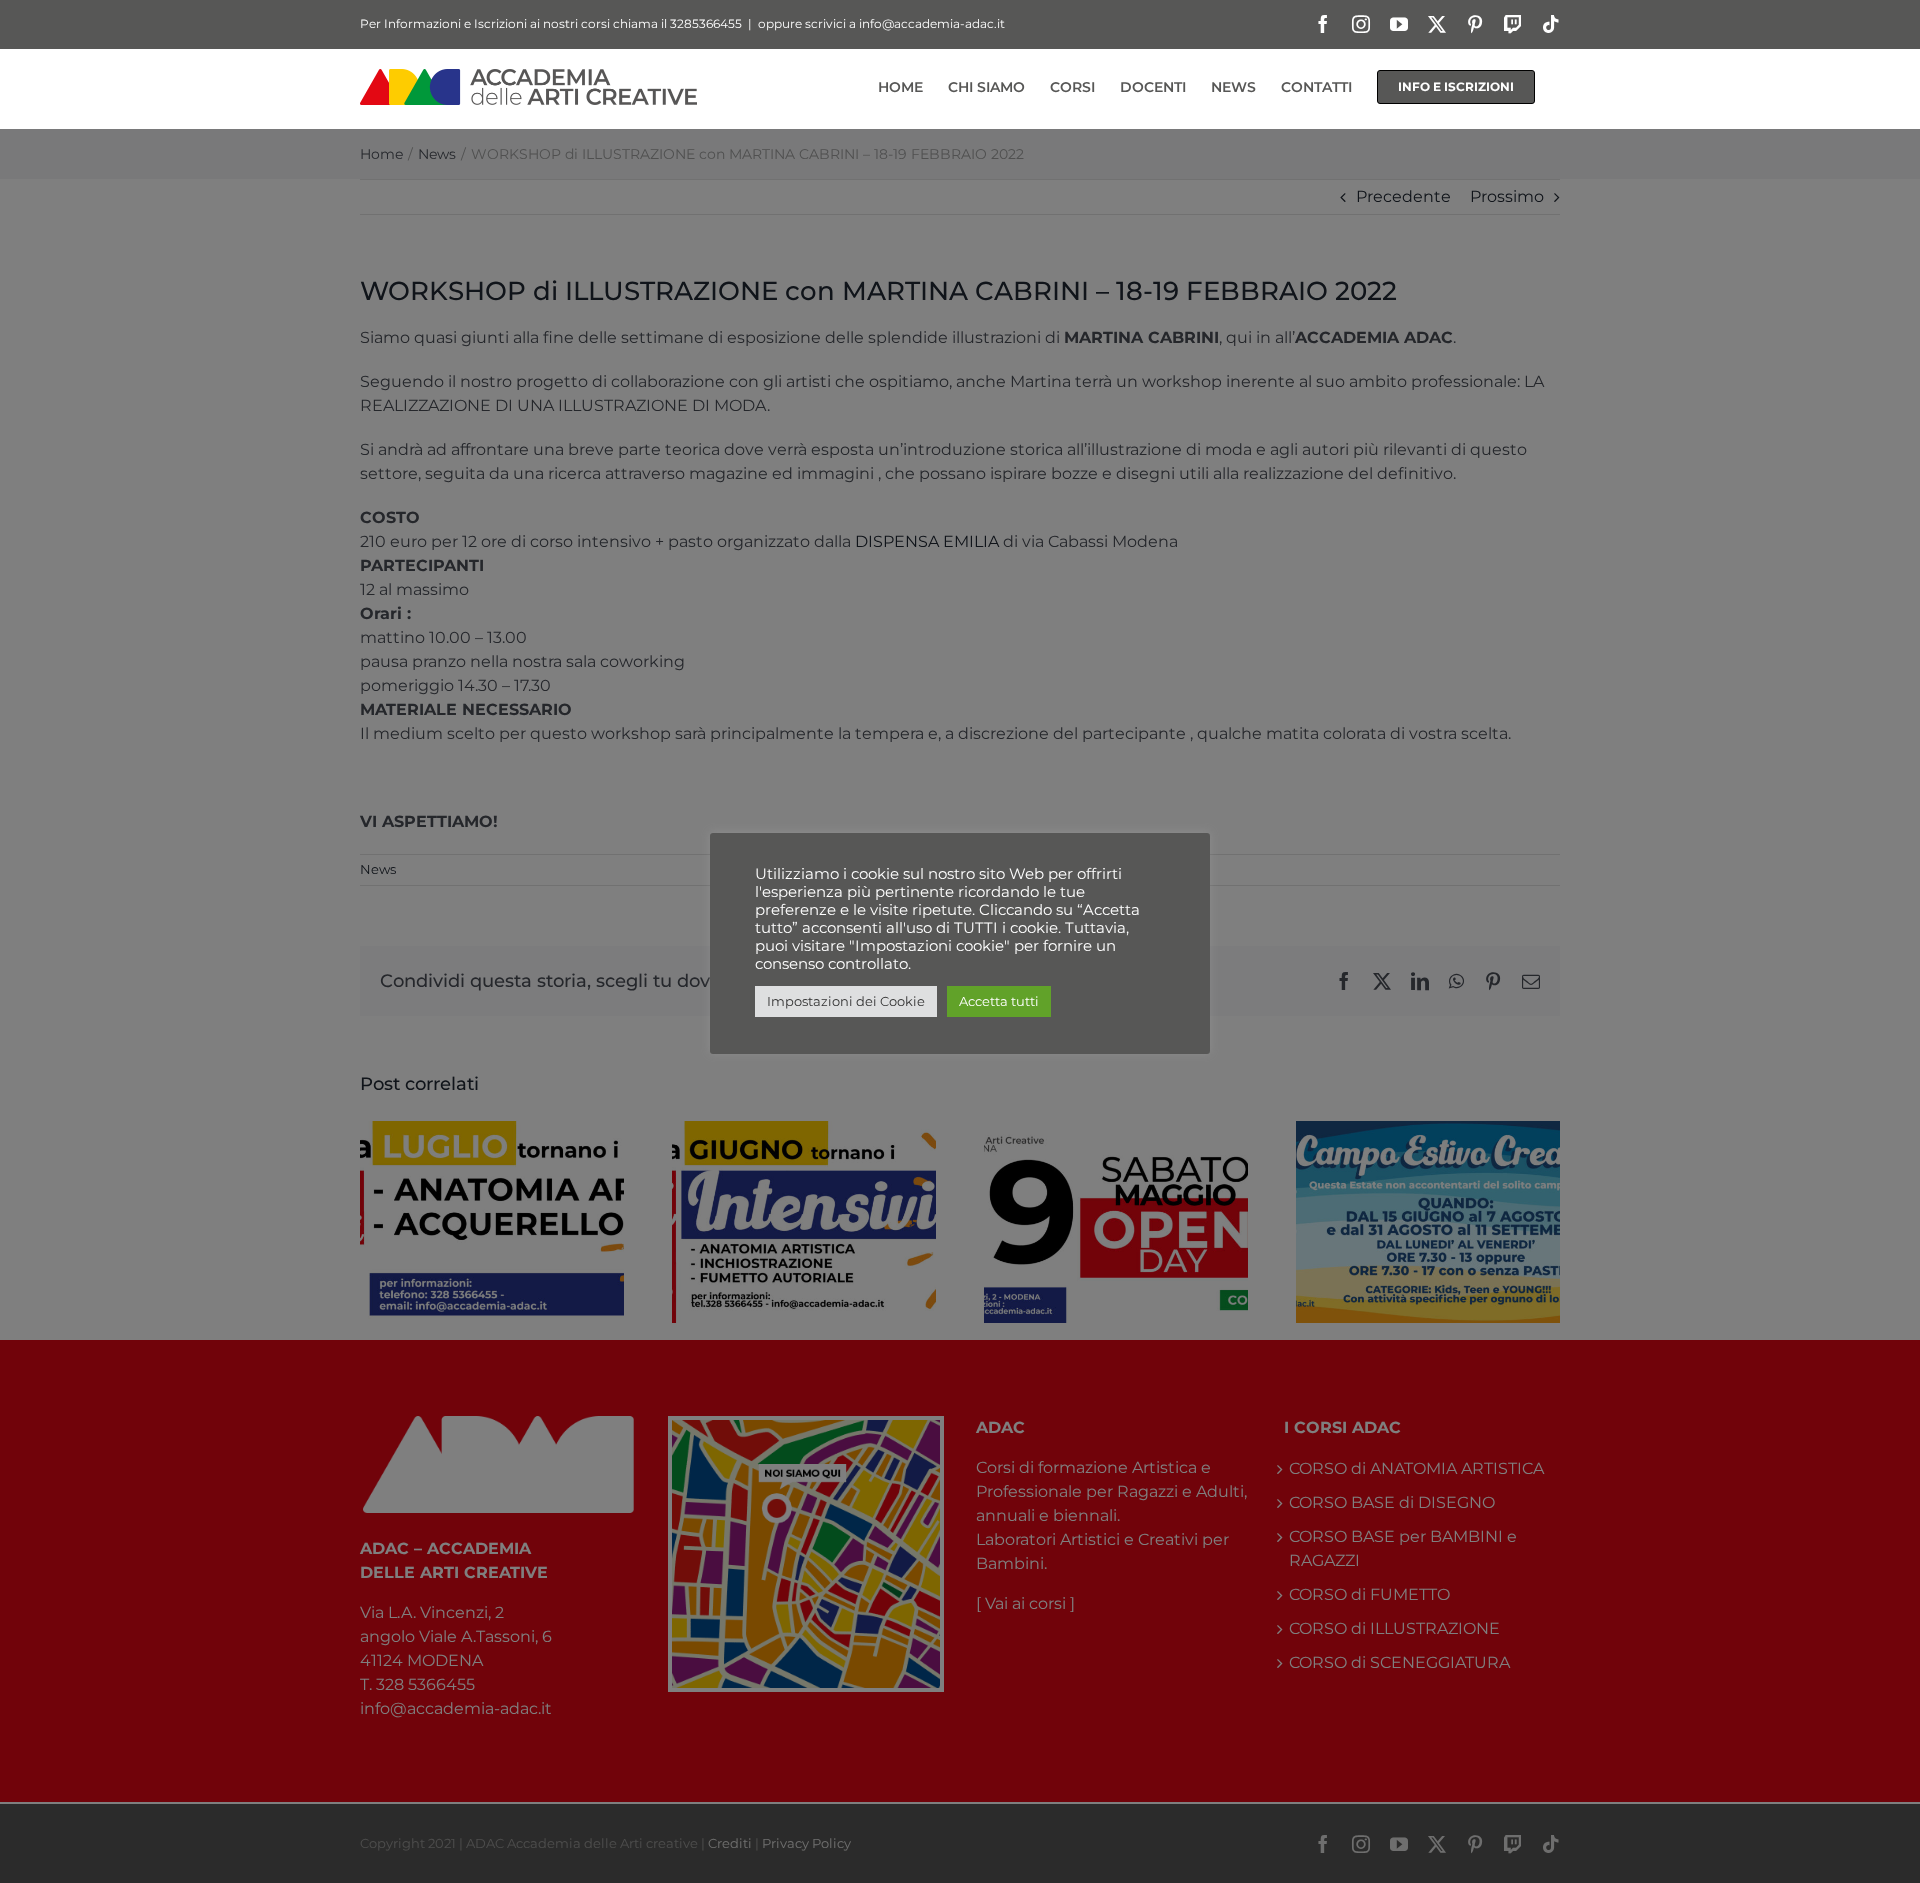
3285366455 (706, 23)
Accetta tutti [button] (999, 1001)
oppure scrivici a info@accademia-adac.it (881, 23)
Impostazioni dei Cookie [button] (846, 1001)
